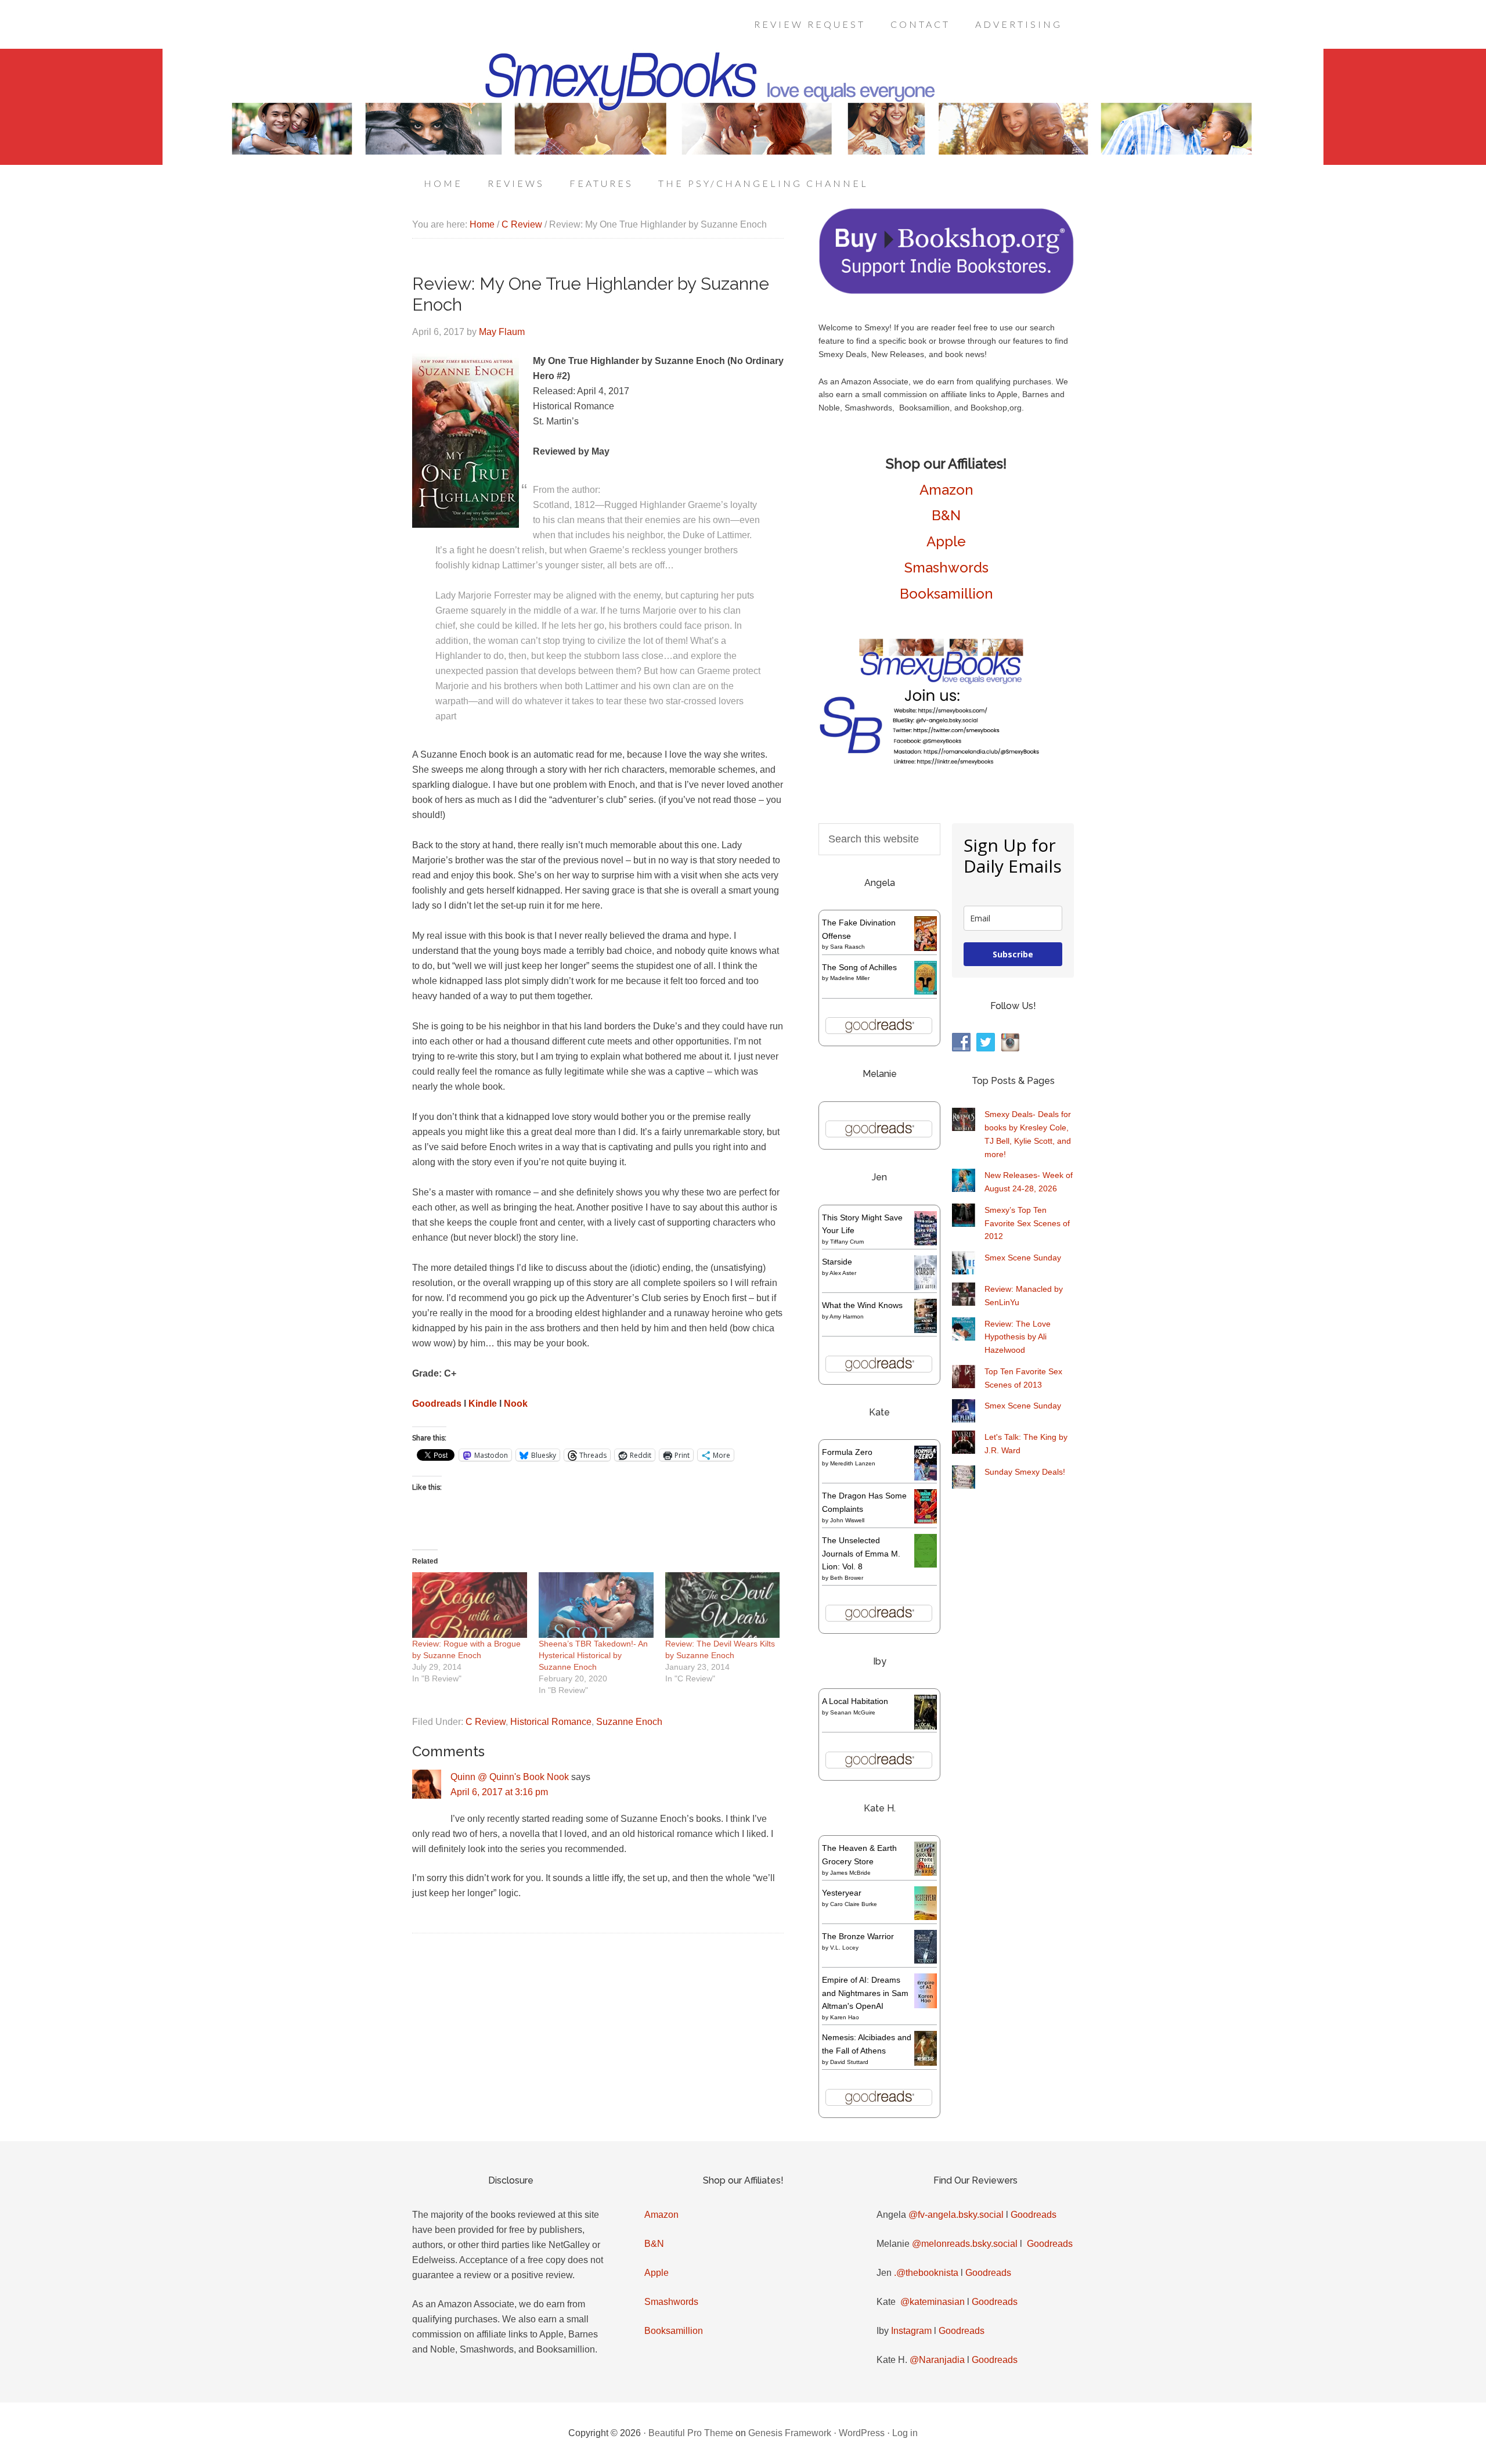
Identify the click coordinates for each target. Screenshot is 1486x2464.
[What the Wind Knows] (926, 1330)
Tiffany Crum (847, 1242)
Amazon (946, 490)
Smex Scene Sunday (1023, 1258)
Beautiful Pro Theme (691, 2433)
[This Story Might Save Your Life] (926, 1242)
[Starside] (926, 1287)
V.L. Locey (844, 1948)
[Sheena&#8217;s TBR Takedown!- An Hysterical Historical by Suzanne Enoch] (596, 1605)
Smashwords (946, 568)
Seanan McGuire (853, 1712)
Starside (837, 1262)
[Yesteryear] (926, 1917)
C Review (486, 1722)
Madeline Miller (850, 978)
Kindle (483, 1404)
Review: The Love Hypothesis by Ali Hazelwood (1018, 1337)
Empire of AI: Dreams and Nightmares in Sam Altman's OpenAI (865, 1993)
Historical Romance (551, 1722)
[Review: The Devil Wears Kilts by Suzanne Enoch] (723, 1605)
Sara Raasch (847, 947)
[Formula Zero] (926, 1478)
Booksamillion (946, 594)
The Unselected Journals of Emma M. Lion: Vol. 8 (861, 1554)
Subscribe (1013, 954)
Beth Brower (847, 1578)
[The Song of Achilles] (926, 992)
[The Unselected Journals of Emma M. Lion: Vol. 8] (926, 1565)
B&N (946, 515)
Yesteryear (842, 1893)
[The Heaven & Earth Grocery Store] (926, 1873)
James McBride (850, 1873)
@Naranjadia (937, 2360)
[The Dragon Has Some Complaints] (926, 1521)
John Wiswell (847, 1520)
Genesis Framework (790, 2433)
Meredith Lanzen (853, 1463)
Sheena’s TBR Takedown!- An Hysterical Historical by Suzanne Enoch (593, 1655)
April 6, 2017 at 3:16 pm (499, 1792)
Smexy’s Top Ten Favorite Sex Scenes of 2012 (1027, 1223)
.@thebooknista (926, 2273)
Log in (905, 2433)
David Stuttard (849, 2062)
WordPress (862, 2433)
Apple (946, 541)
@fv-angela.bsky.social (956, 2215)
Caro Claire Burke (854, 1904)
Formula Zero (847, 1452)
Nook (516, 1404)
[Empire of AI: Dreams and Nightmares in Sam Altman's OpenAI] (926, 2005)
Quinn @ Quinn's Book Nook (510, 1777)
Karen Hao (845, 2017)
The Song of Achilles (859, 967)
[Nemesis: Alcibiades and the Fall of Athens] (926, 2063)
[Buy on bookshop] (946, 291)
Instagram (911, 2331)
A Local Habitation (855, 1701)
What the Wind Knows (862, 1305)
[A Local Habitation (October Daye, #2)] (926, 1728)
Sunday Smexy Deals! (1025, 1472)
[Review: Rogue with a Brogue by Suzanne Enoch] (470, 1605)
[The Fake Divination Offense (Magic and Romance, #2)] (926, 948)
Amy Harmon (847, 1316)
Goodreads (437, 1404)
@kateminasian (933, 2302)
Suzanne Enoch (629, 1722)
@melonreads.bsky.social (965, 2244)
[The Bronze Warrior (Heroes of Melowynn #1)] (926, 1961)
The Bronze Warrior (858, 1936)
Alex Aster (843, 1273)
